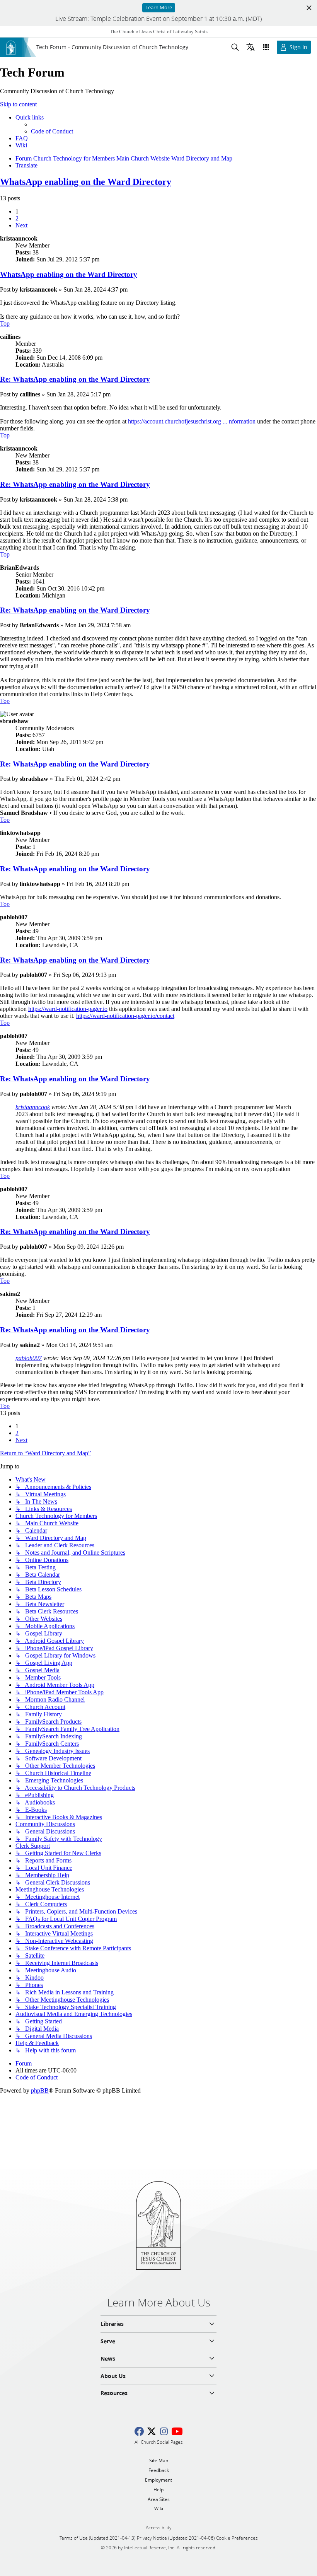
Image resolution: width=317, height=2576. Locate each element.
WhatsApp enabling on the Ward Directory (86, 182)
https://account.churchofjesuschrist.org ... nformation (192, 421)
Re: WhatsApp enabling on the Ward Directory (75, 379)
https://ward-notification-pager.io (68, 1009)
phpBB (40, 2090)
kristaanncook (33, 1107)
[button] (21, 225)
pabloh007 (29, 1358)
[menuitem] (52, 131)
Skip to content (18, 104)
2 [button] (17, 218)
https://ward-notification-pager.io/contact (125, 1016)
